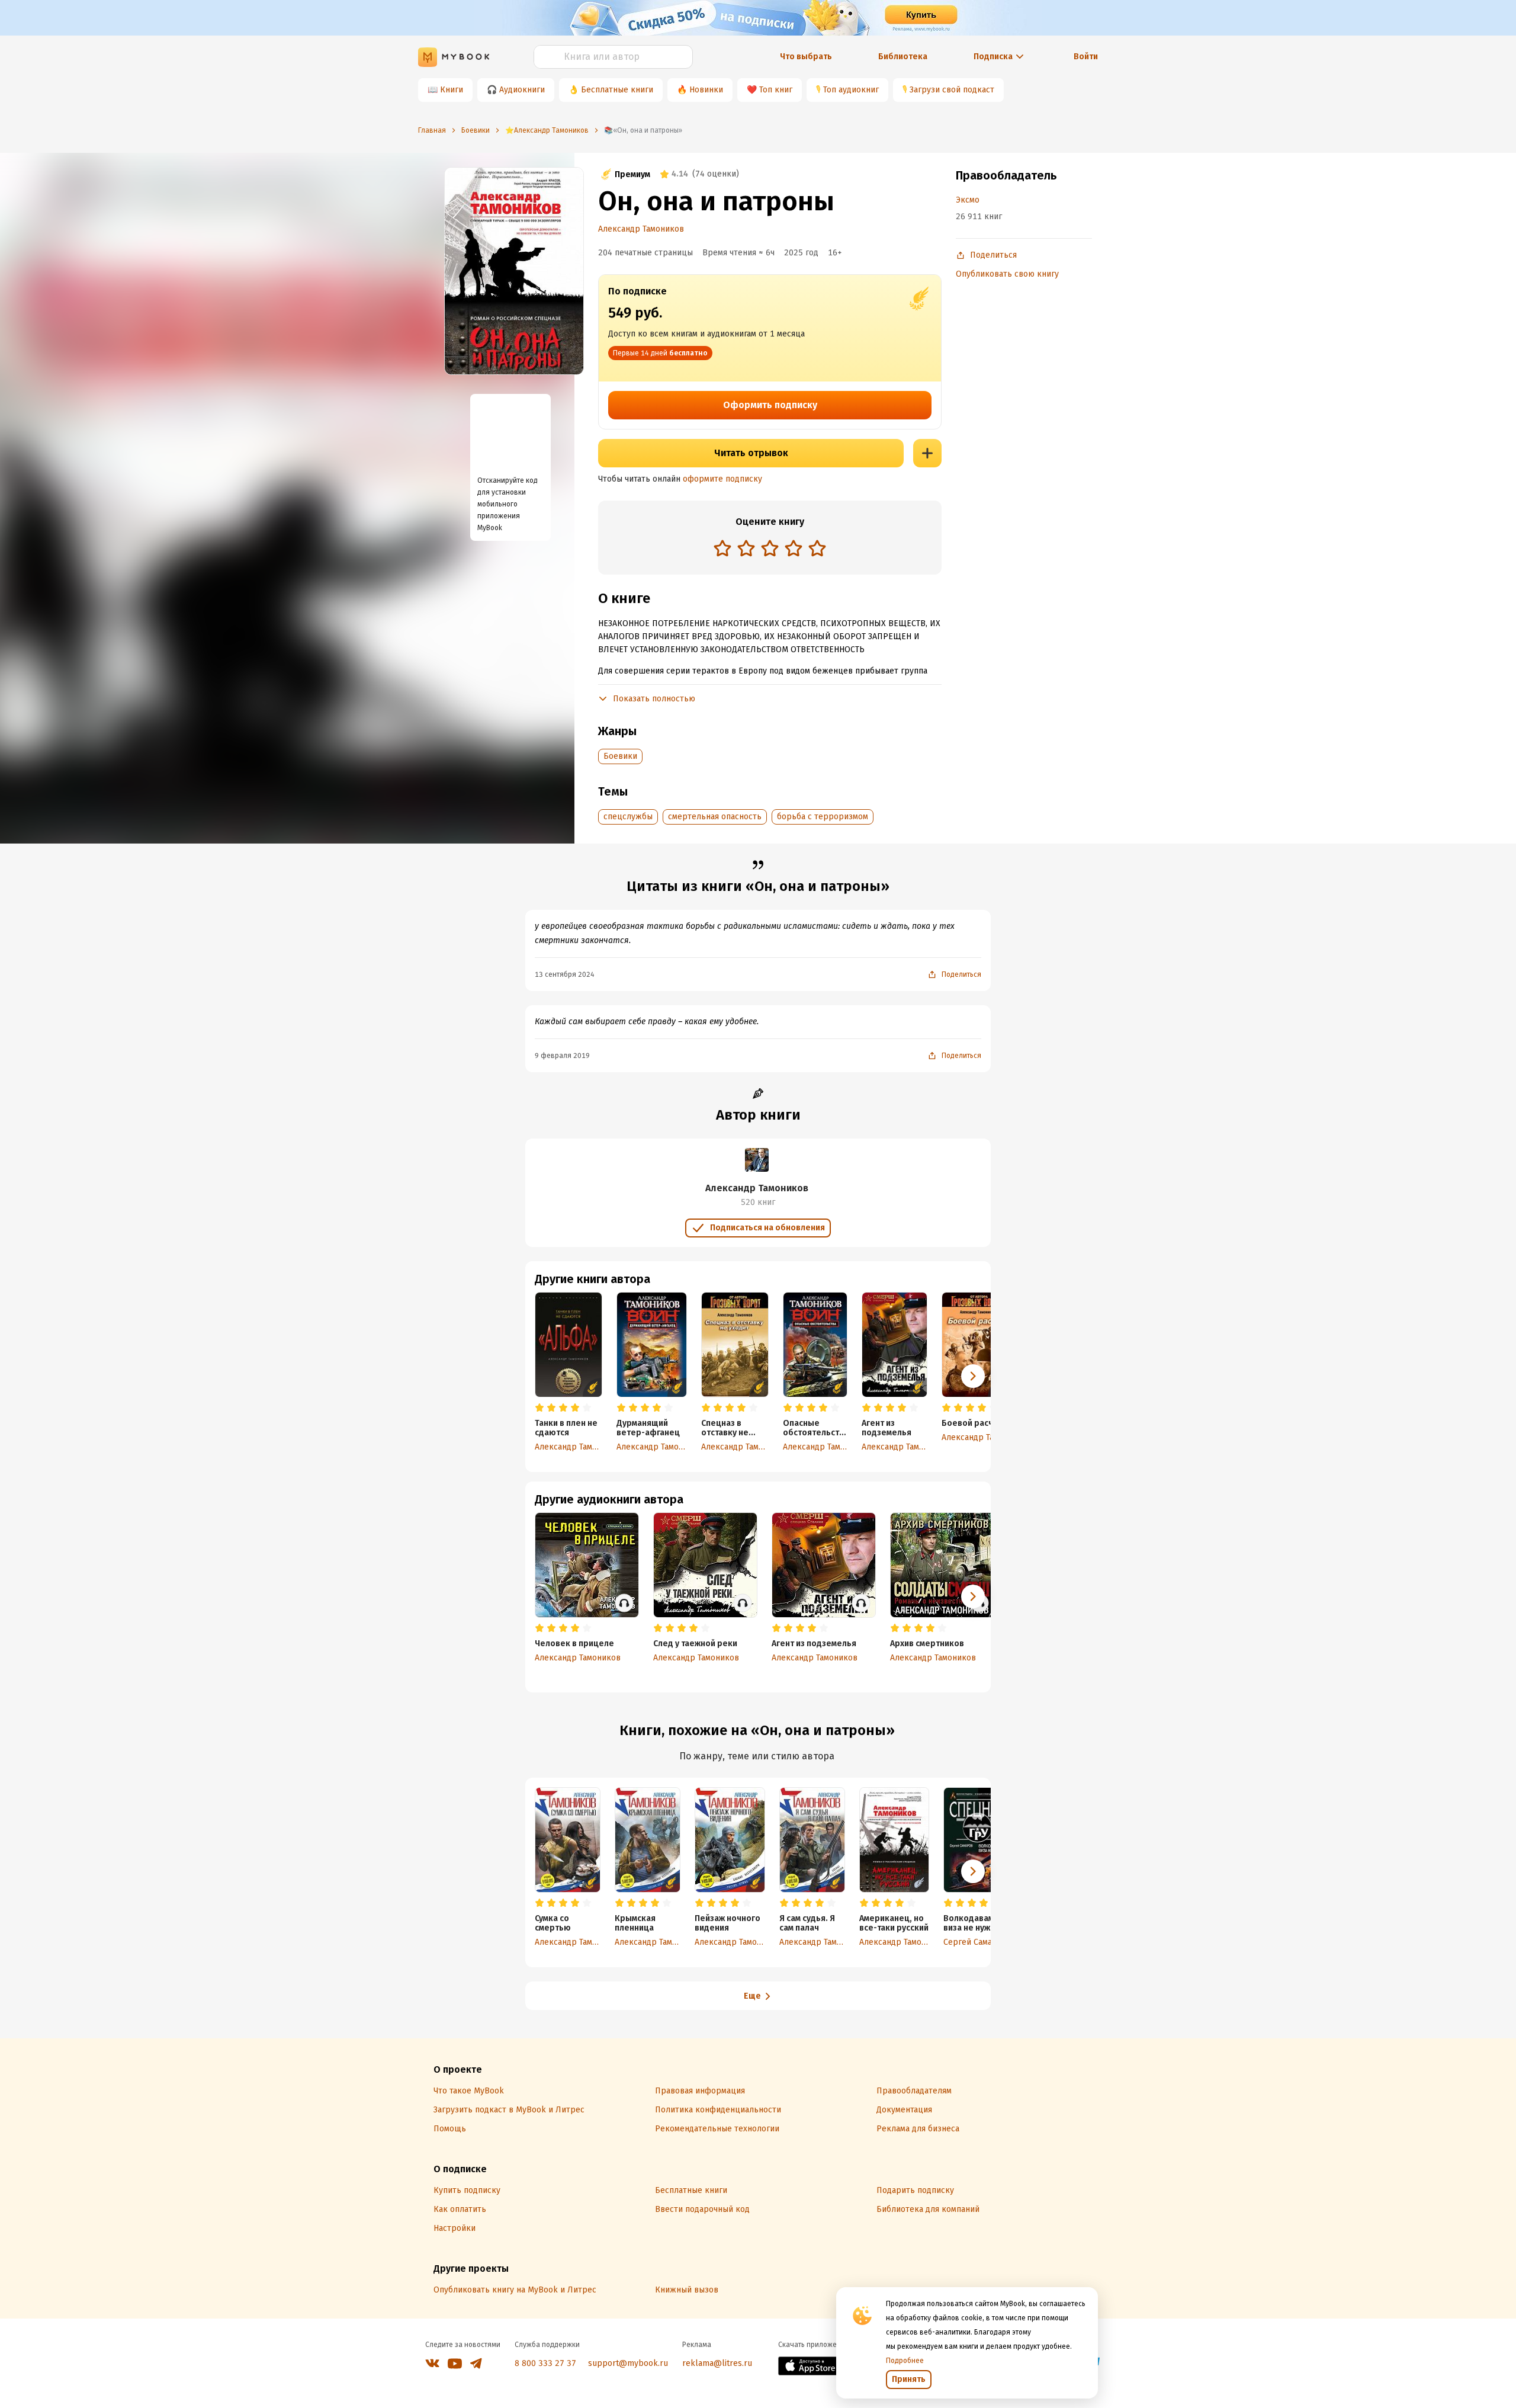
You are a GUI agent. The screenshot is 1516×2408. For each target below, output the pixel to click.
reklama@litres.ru (717, 2363)
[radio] (722, 548)
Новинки (706, 90)
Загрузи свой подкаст (952, 90)
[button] (973, 1376)
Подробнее (905, 2361)
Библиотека (903, 57)
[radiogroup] (770, 549)
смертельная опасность (715, 817)
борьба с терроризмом (823, 817)
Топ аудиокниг (851, 90)
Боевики (620, 756)
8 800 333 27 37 (545, 2363)
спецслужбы (628, 817)
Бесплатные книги (617, 90)
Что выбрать (806, 57)
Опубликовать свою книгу (1007, 274)
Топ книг (776, 90)
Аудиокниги (522, 90)
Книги (452, 90)
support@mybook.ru (628, 2363)
